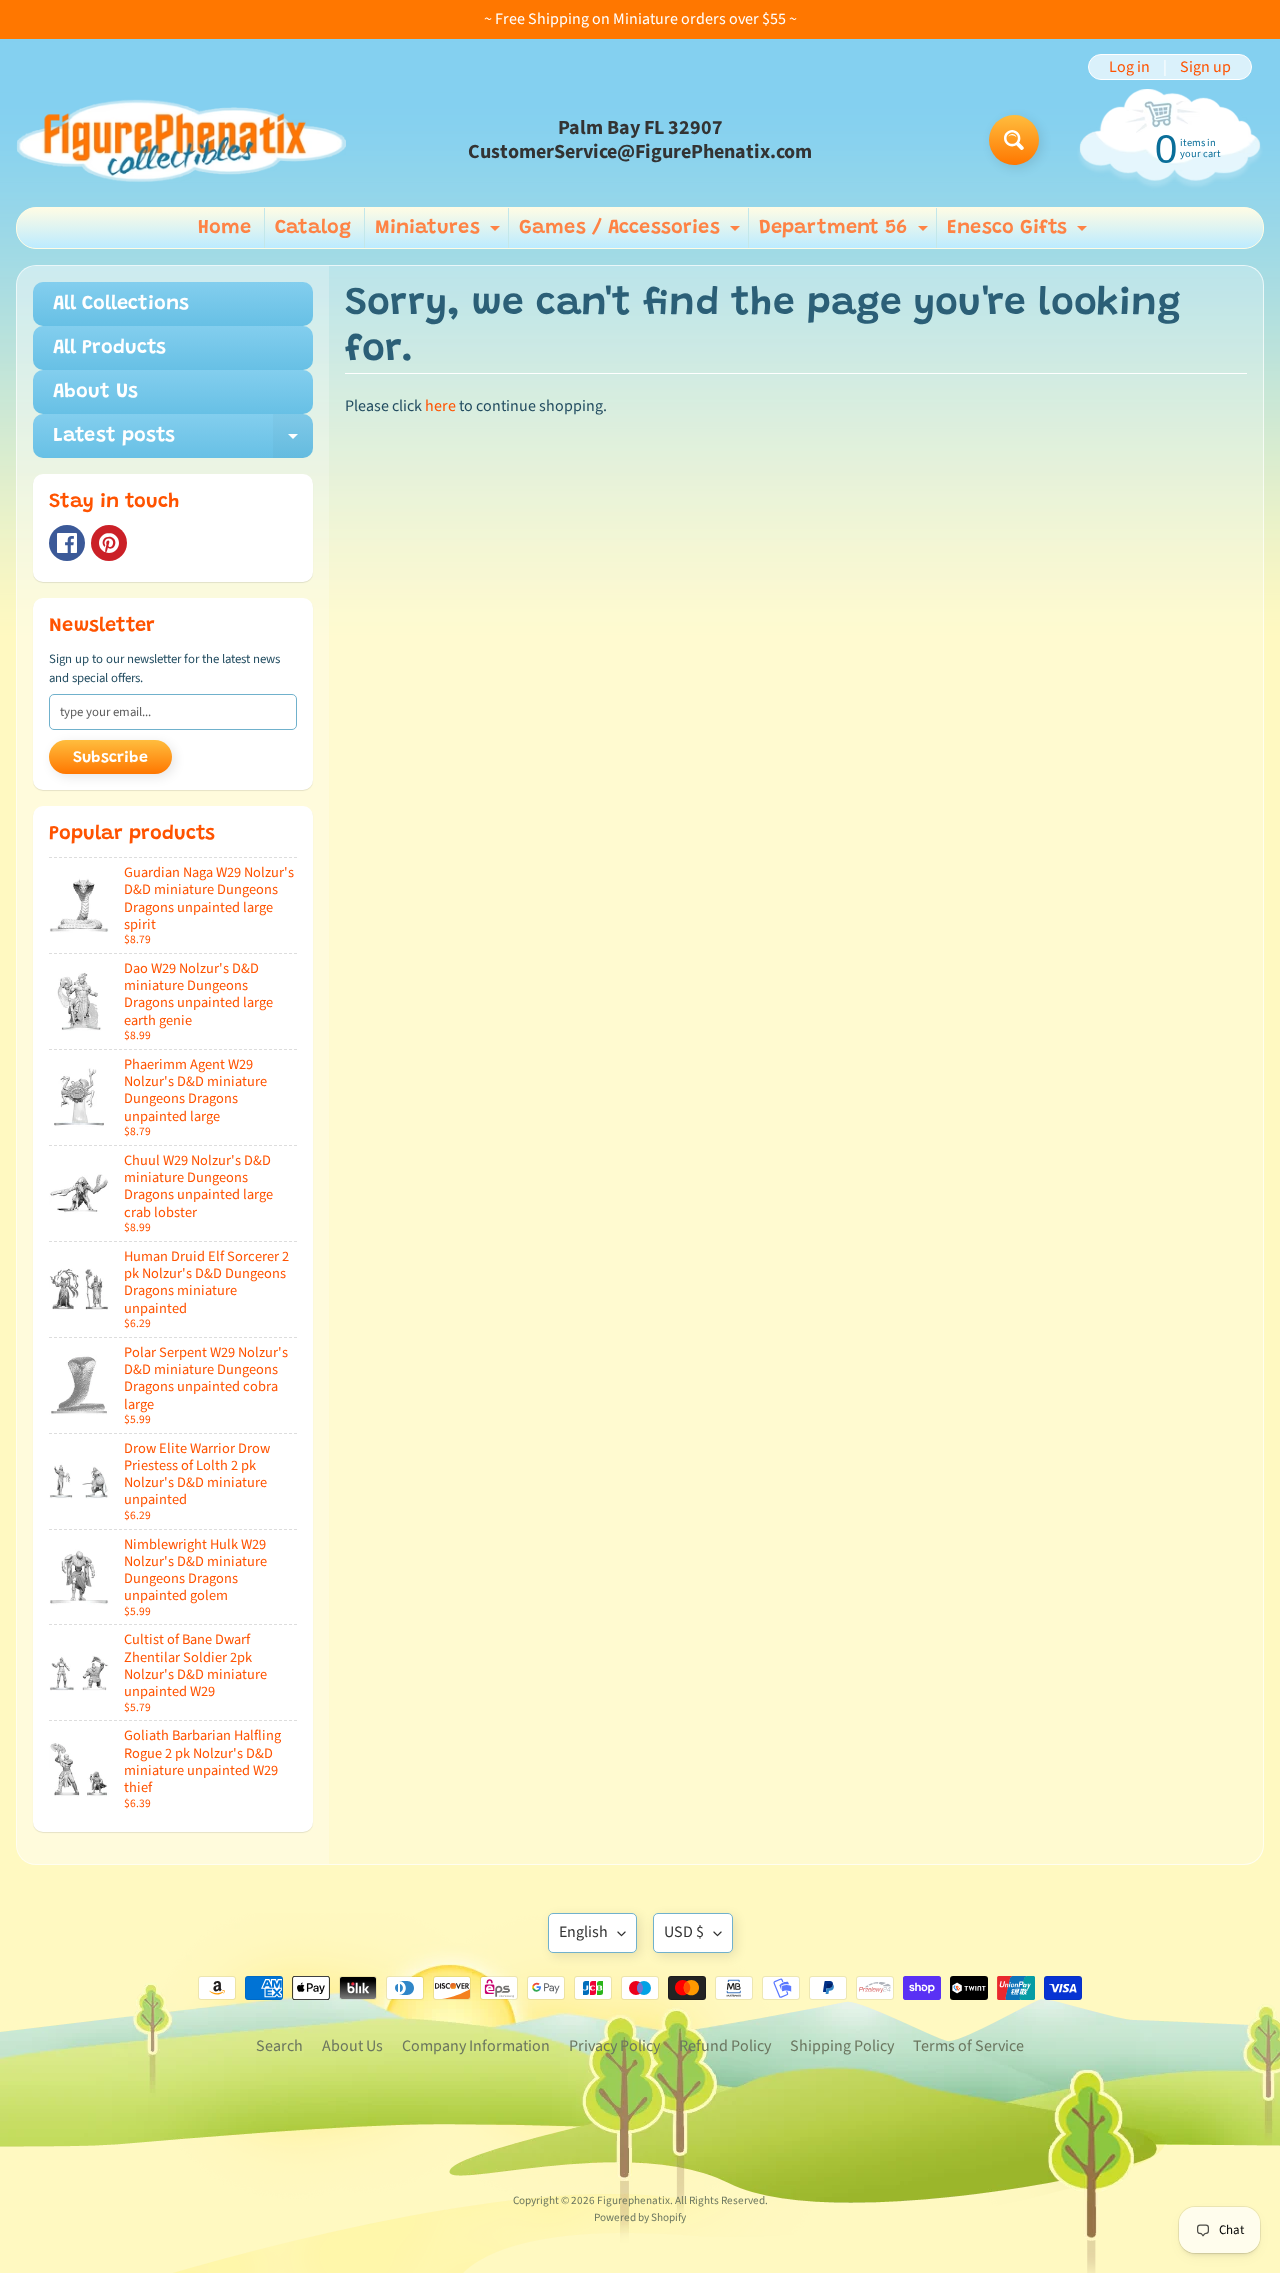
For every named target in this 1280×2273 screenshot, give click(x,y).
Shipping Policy (842, 2046)
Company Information (476, 2046)
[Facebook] (67, 543)
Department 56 (846, 233)
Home (224, 228)
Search (279, 2046)
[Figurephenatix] (181, 140)
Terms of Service (968, 2046)
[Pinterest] (109, 543)
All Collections (121, 304)
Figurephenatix (633, 2200)
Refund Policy (725, 2046)
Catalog (313, 228)
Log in (1129, 67)
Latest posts (183, 442)
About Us (95, 392)
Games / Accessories (632, 233)
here (440, 406)
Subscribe (110, 758)
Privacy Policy (614, 2046)
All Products (109, 348)
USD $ (684, 1932)
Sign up (1205, 67)
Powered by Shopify (640, 2217)
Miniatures (440, 233)
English (583, 1932)
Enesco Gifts (1019, 233)
